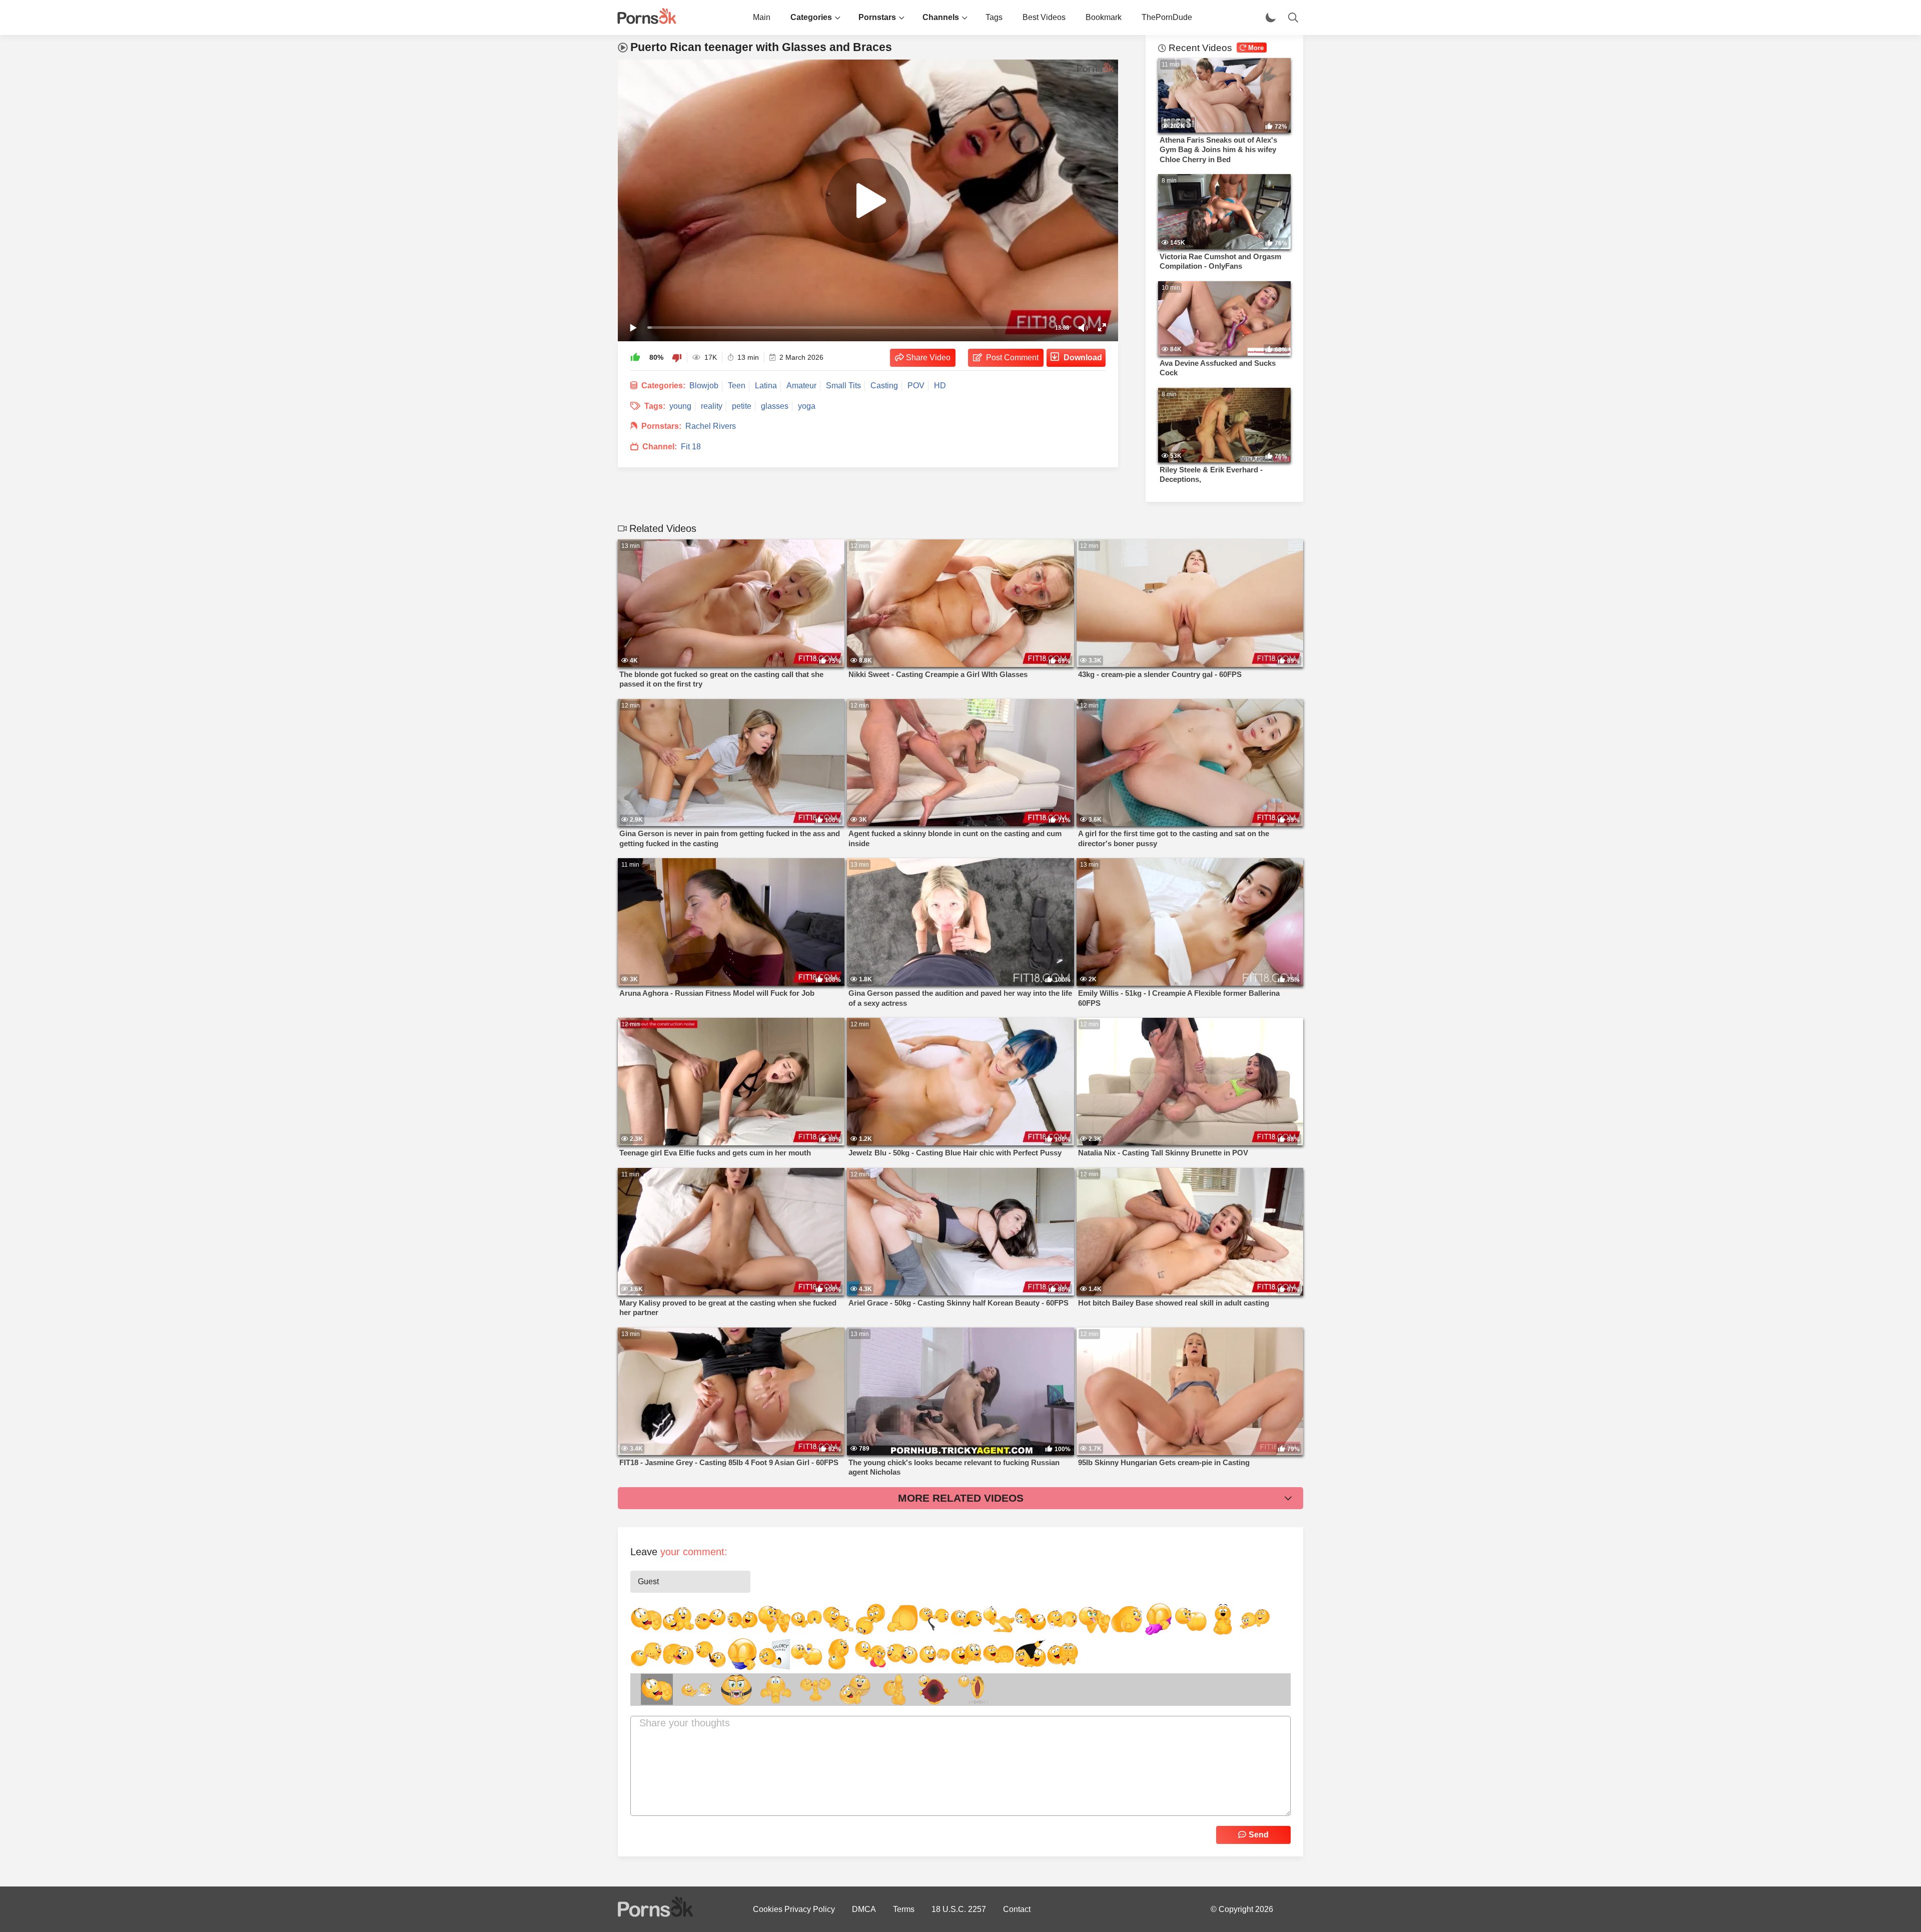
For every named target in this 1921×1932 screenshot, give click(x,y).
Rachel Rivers (711, 426)
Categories (811, 17)
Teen (737, 386)
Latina (766, 386)
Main (762, 17)
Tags (994, 17)
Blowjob (704, 386)
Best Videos (1044, 17)
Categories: (663, 386)
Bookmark (1104, 17)
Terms (904, 1909)
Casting (884, 386)
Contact (1017, 1909)
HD (940, 386)
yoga (807, 406)
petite (742, 406)
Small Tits (843, 386)
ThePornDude (1167, 17)
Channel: (660, 447)
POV (916, 386)
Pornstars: (661, 426)
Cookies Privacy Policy (794, 1909)
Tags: (655, 406)
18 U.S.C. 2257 (959, 1909)
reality (712, 406)
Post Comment (1012, 358)
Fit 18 (691, 447)
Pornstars (877, 17)
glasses (775, 406)
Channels (941, 17)
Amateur (801, 386)
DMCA (864, 1909)
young (680, 406)
